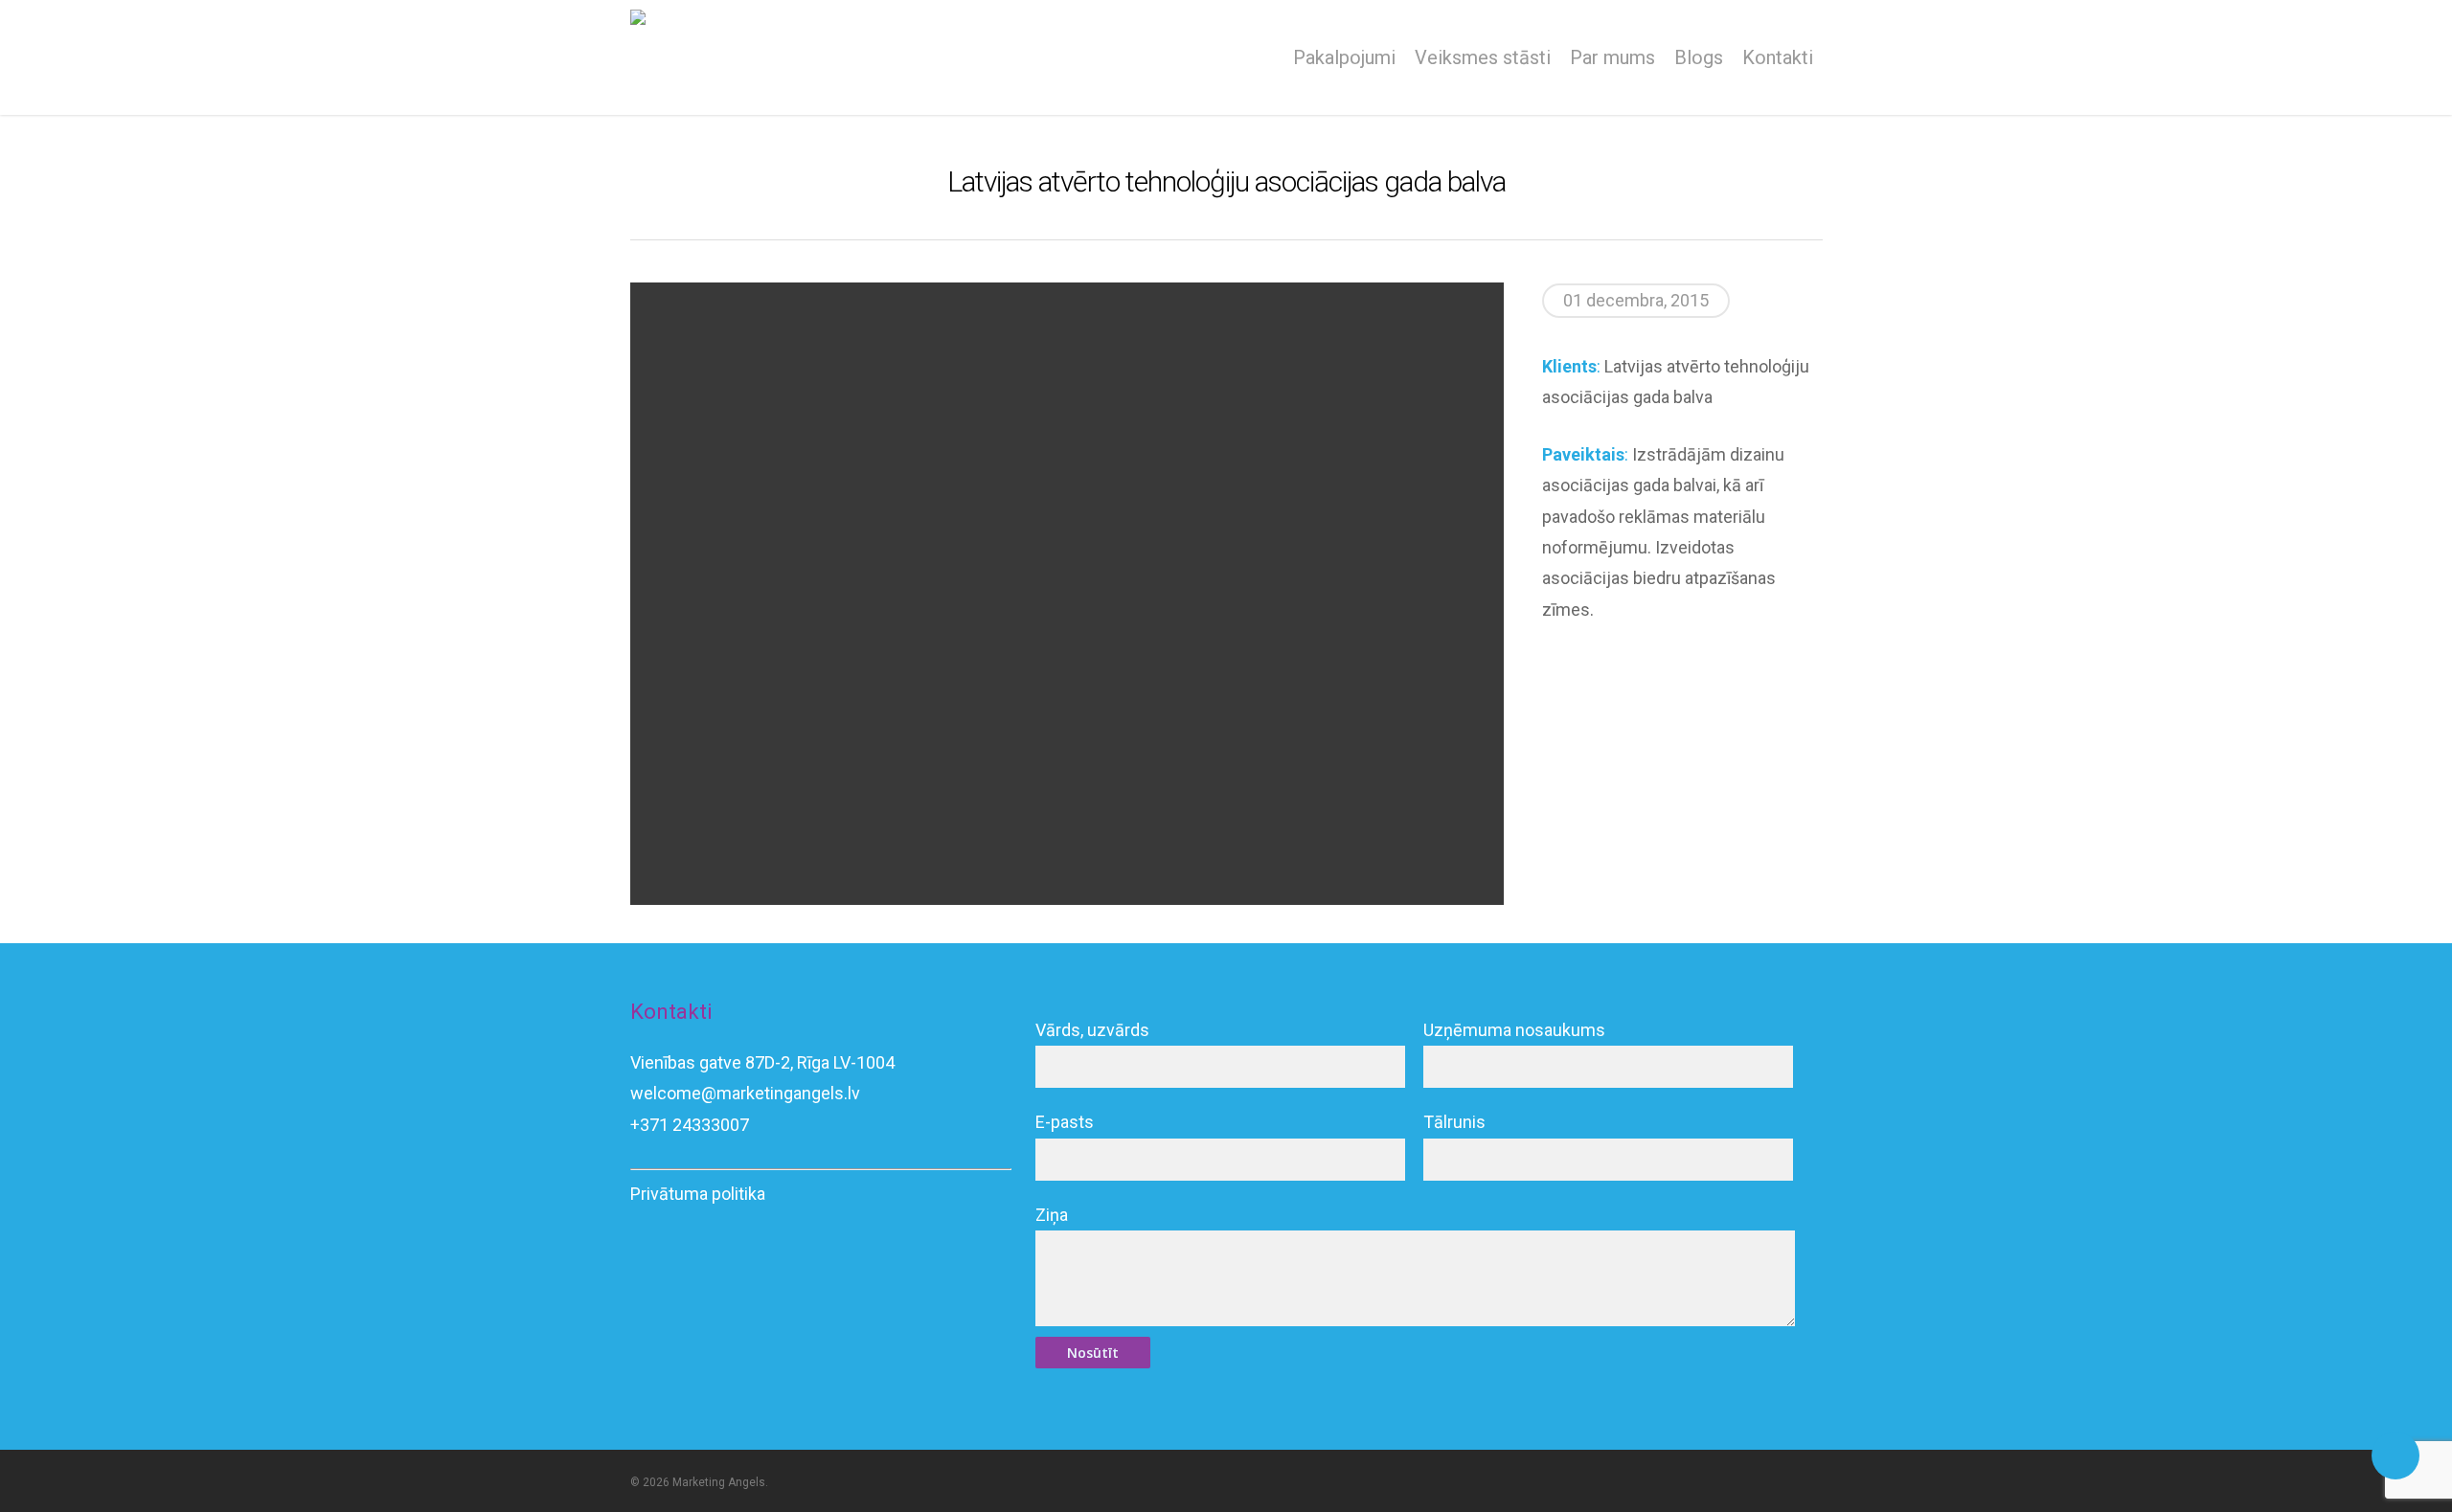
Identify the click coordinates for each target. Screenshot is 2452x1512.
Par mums (1612, 57)
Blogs (1699, 57)
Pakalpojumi (1344, 57)
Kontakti (1778, 57)
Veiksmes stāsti (1483, 57)
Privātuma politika (698, 1194)
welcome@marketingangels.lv (745, 1093)
